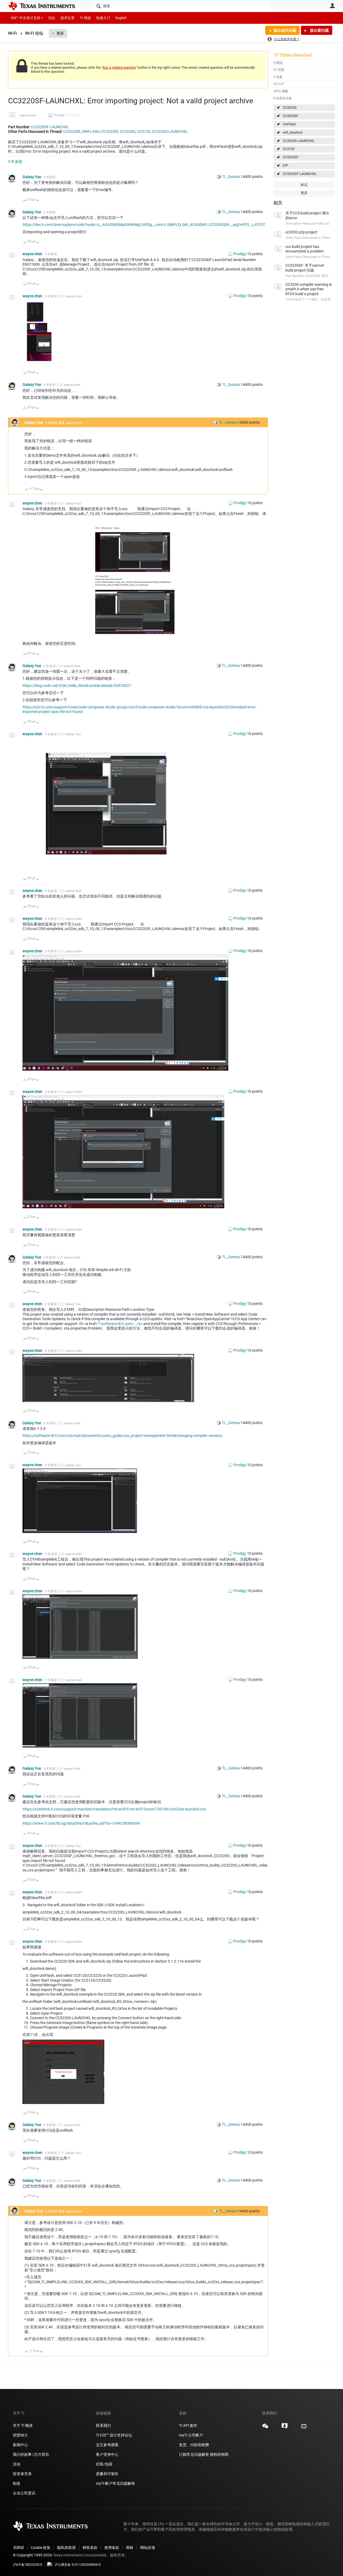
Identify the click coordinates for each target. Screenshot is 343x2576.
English (121, 18)
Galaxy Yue (32, 177)
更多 (60, 33)
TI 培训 (85, 18)
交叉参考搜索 (107, 2445)
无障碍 (18, 2548)
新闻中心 (20, 2445)
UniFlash (289, 124)
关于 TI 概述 (23, 2425)
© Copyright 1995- (32, 2555)
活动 (17, 2464)
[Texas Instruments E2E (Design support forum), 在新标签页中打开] (285, 2428)
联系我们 (103, 2425)
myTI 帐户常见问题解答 (115, 2483)
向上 (25, 201)
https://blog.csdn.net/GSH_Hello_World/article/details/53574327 (77, 686)
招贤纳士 (20, 2435)
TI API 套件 (188, 2425)
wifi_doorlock (293, 132)
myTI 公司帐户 (191, 2435)
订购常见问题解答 (194, 2454)
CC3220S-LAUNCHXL (299, 141)
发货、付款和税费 (194, 2445)
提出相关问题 (285, 30)
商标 (130, 2548)
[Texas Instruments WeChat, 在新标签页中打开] (265, 2428)
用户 (332, 6)
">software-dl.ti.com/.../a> (121, 1324)
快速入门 (103, 18)
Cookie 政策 (41, 2548)
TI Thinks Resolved (293, 55)
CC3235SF (291, 116)
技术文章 (68, 18)
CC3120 (289, 149)
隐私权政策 (66, 2548)
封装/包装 (104, 2464)
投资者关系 (22, 2474)
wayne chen (28, 115)
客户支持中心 (107, 2454)
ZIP (285, 165)
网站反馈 (148, 2548)
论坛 (52, 18)
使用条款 (112, 2548)
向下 (38, 201)
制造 (17, 2483)
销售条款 (90, 2548)
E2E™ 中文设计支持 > (27, 18)
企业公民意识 (24, 2493)
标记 (304, 185)
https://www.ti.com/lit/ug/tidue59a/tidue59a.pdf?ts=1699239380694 (81, 1823)
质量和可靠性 (108, 2474)
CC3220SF (291, 157)
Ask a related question (119, 67)
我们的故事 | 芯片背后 (31, 2454)
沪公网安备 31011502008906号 (78, 2565)
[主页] (46, 6)
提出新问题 (319, 30)
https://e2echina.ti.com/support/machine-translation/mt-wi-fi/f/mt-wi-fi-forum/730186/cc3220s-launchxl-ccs (114, 1809)
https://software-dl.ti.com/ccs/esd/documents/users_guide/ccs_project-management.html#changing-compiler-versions (122, 1436)
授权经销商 (219, 2454)
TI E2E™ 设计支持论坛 (114, 2435)
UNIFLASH (91, 131)
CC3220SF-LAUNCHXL (300, 174)
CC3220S (290, 107)
